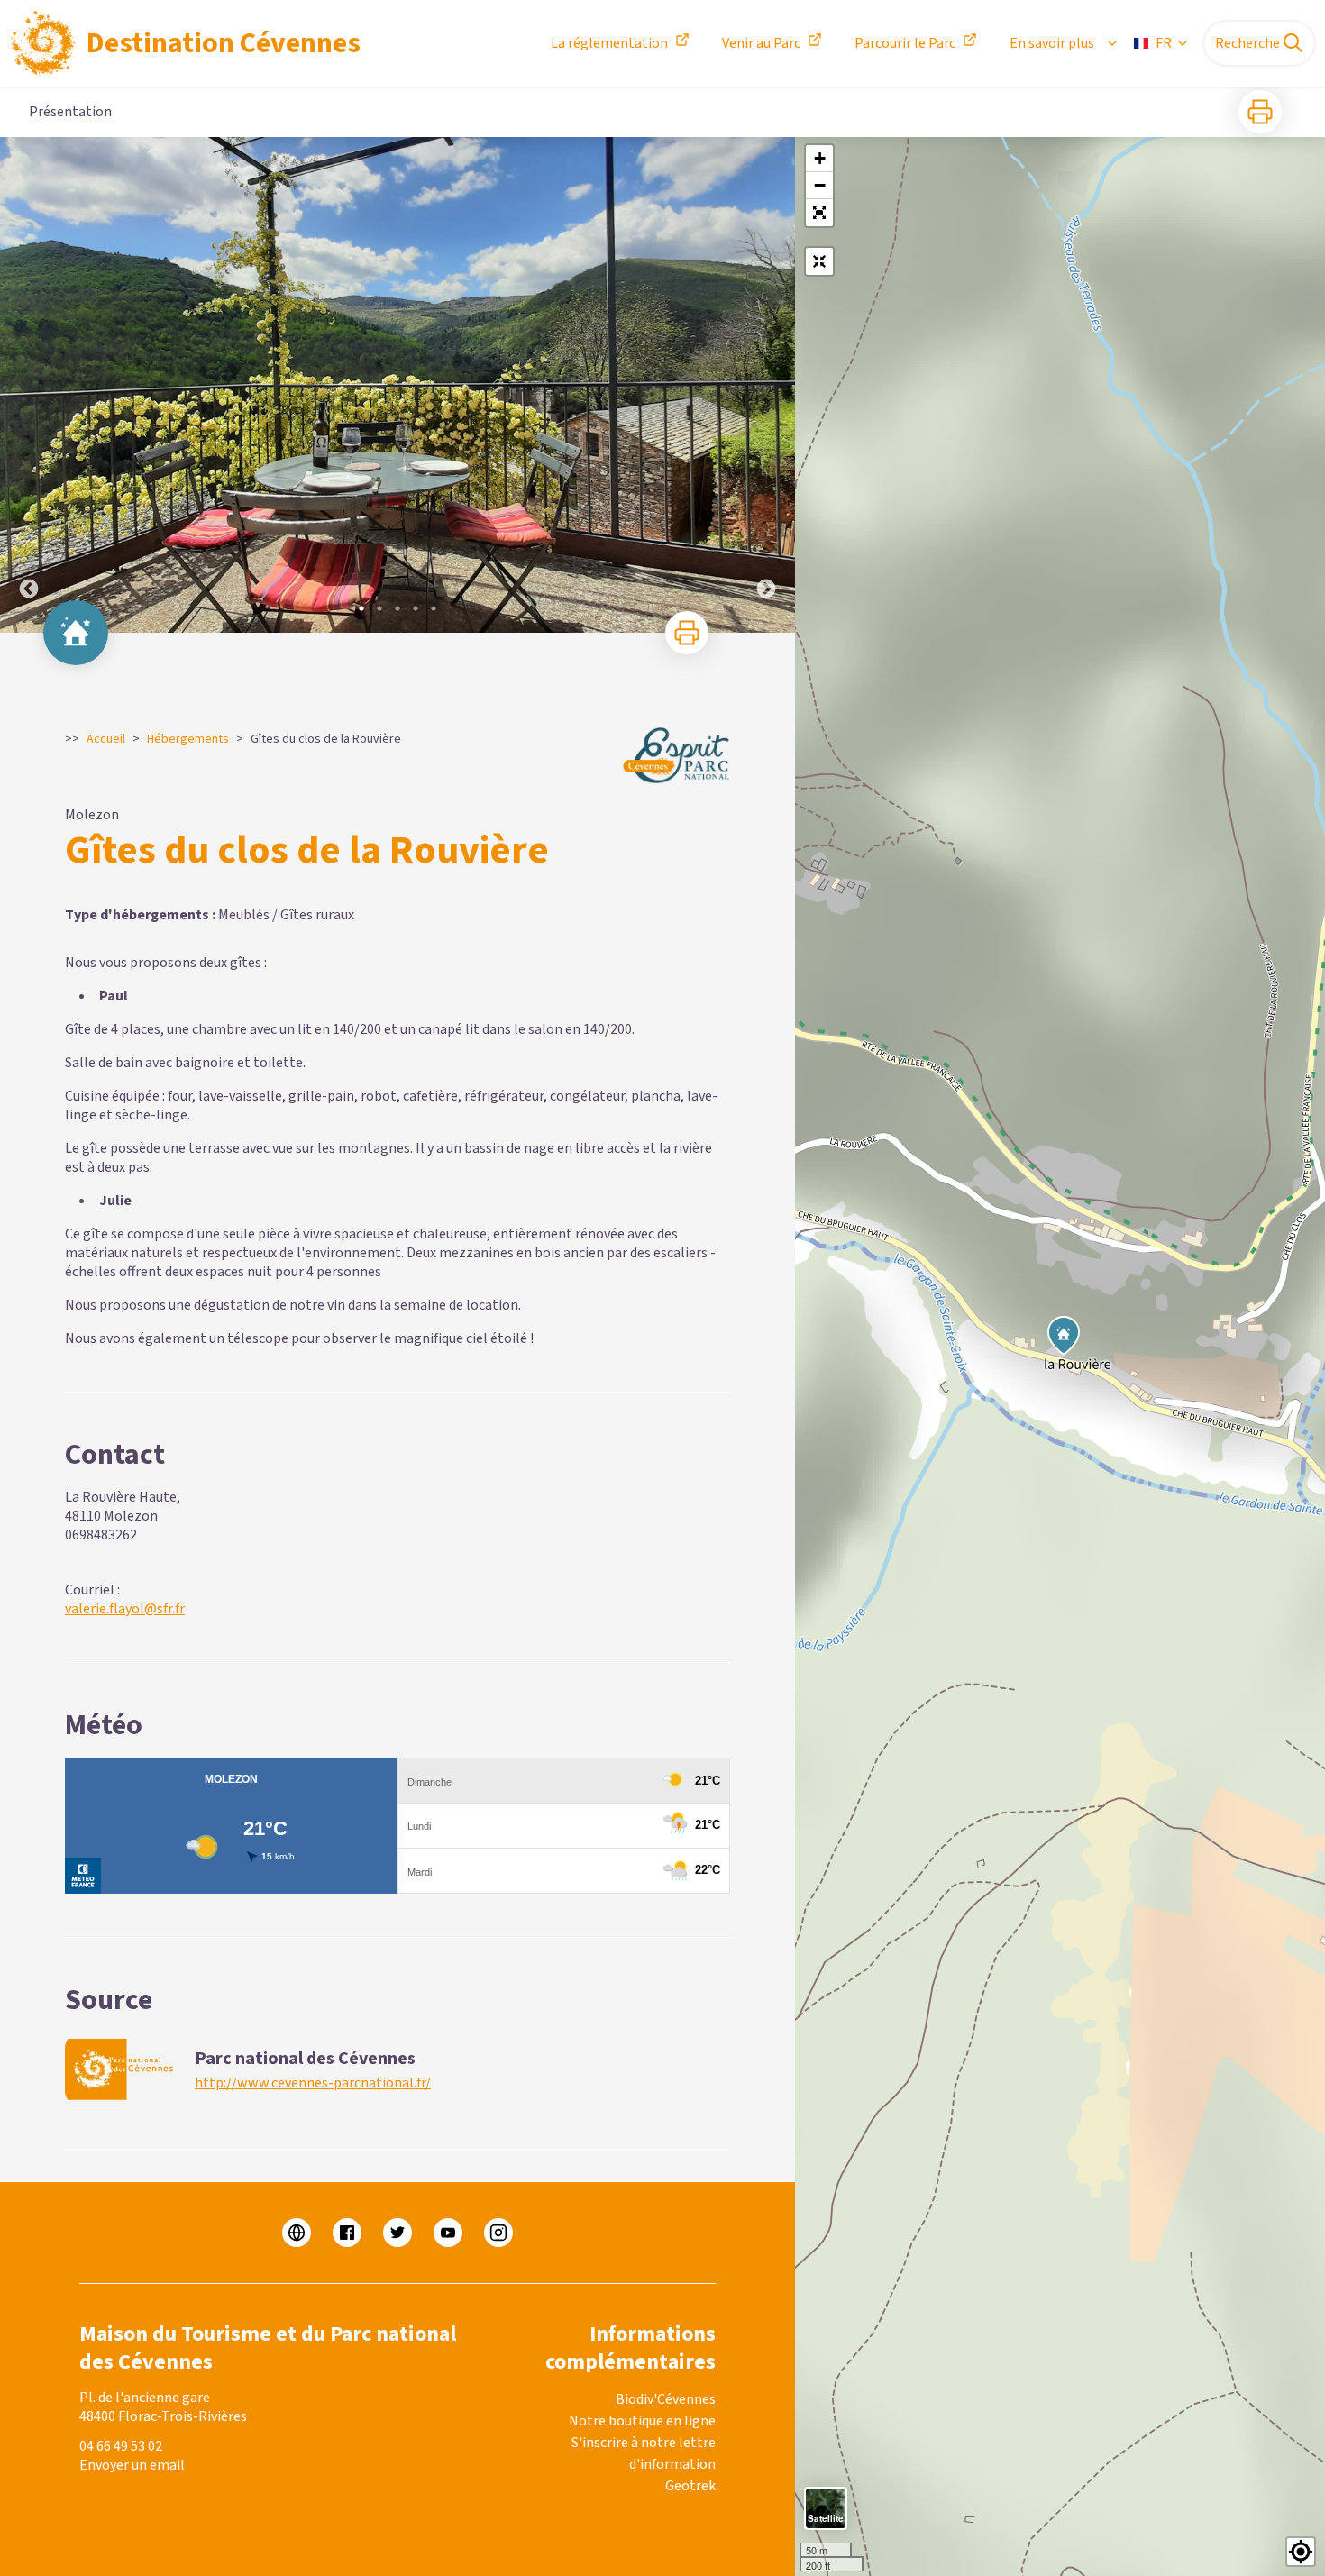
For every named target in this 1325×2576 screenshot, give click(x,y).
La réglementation (609, 43)
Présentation (70, 112)
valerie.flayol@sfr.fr (125, 1609)
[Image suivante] (766, 385)
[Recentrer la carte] (819, 261)
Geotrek (690, 2486)
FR (1164, 43)
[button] (819, 213)
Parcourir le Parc (905, 43)
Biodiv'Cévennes (666, 2399)
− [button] (820, 185)
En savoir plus (1052, 43)
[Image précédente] (29, 385)
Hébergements (188, 739)
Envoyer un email (132, 2465)
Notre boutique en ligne (642, 2421)
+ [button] (820, 158)
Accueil (106, 739)
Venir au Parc (761, 43)
